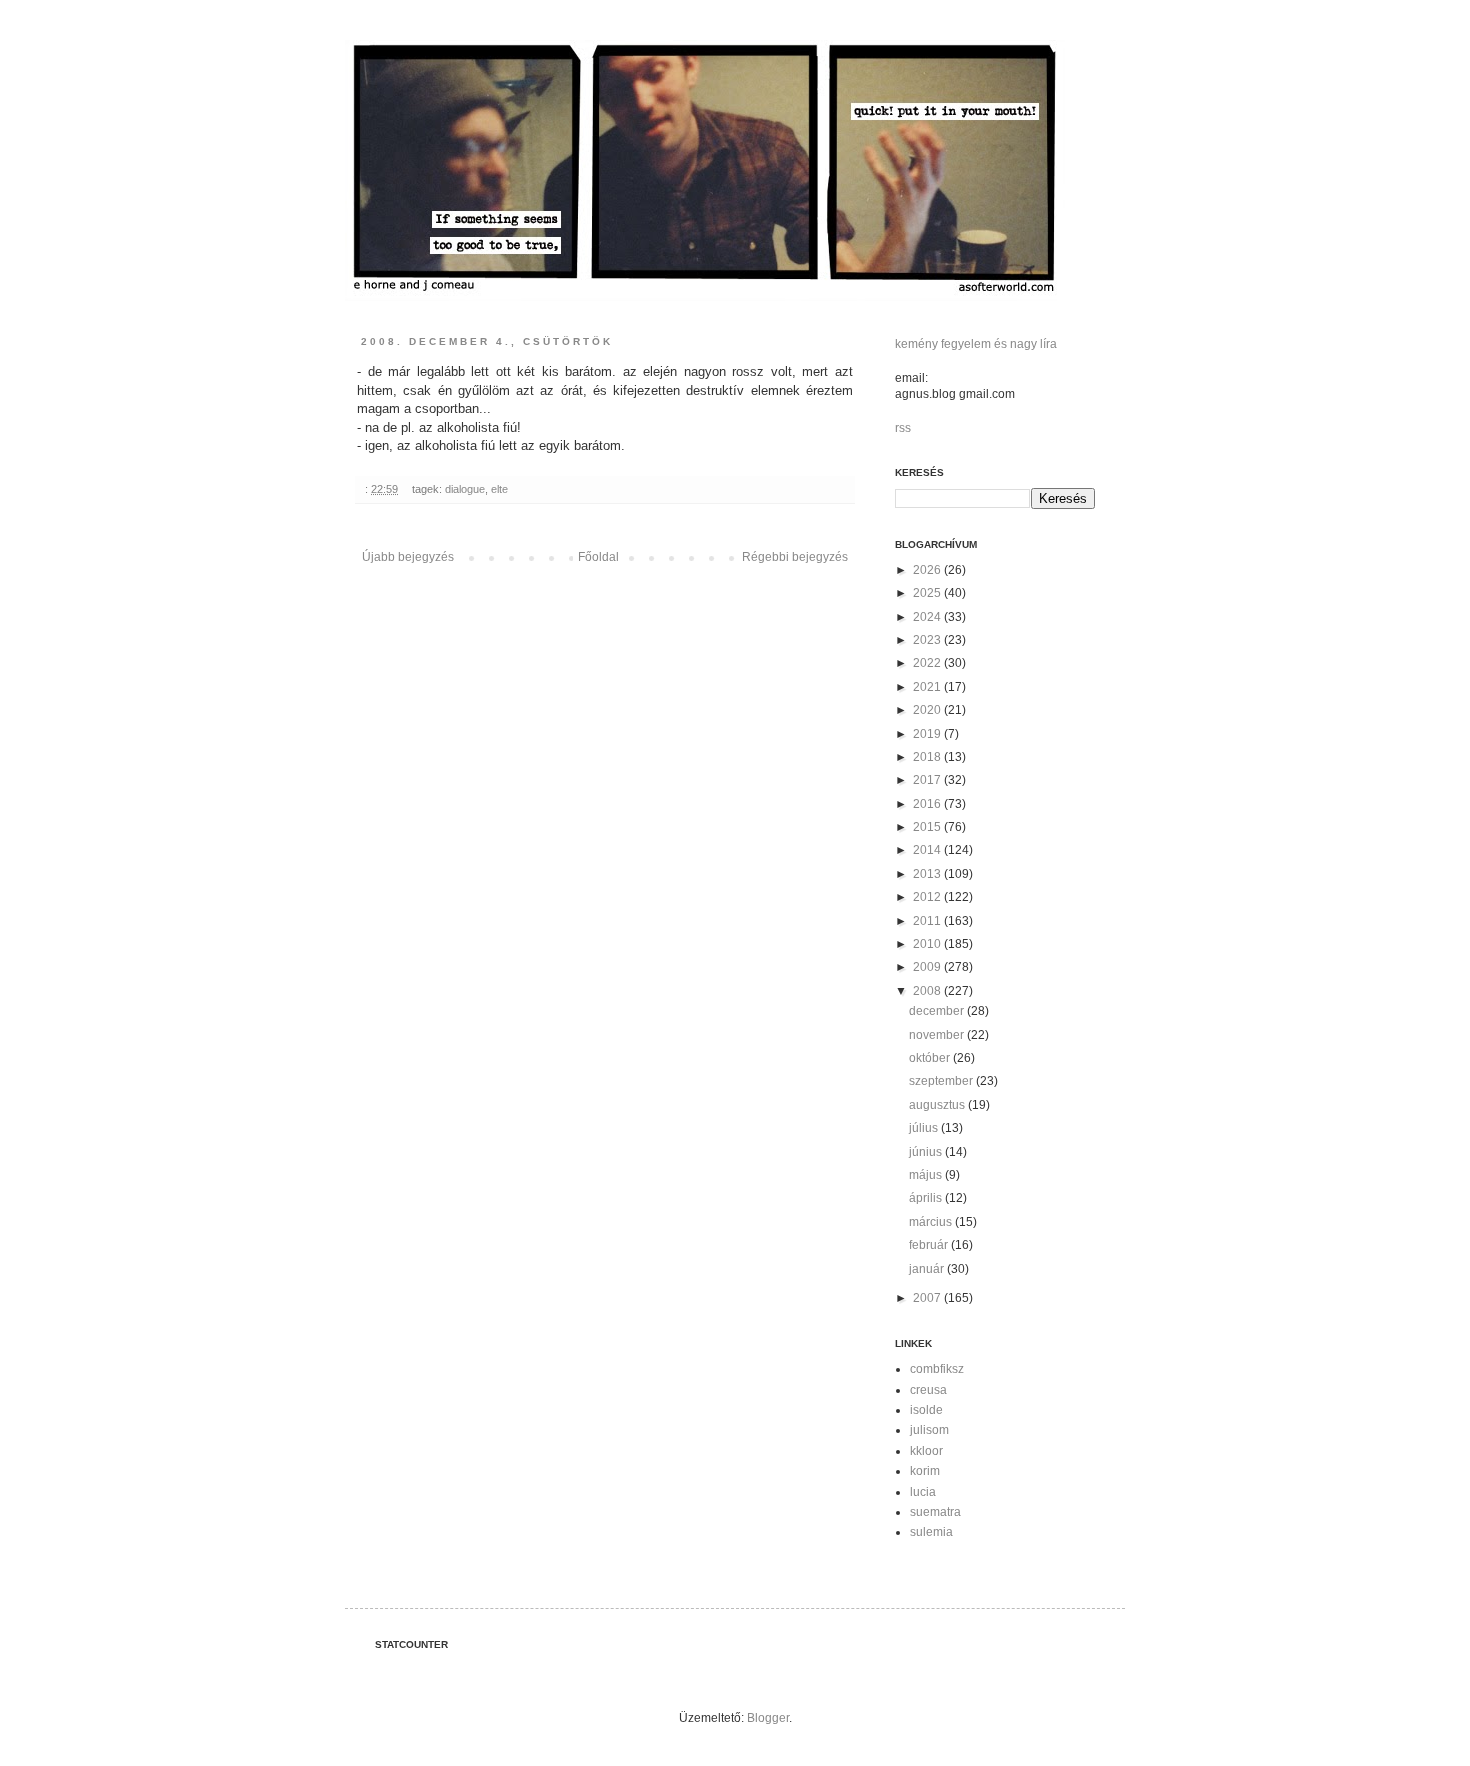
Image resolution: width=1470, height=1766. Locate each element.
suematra (935, 1512)
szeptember (942, 1081)
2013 (928, 874)
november (938, 1035)
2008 (928, 991)
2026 (928, 570)
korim (925, 1471)
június (927, 1152)
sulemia (931, 1532)
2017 (928, 780)
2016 (928, 804)
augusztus (938, 1105)
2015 (928, 827)
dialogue (465, 489)
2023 (928, 640)
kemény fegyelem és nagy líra (976, 344)
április (927, 1198)
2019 (928, 734)
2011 (928, 921)
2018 (928, 757)
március (932, 1222)
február (930, 1245)
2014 (928, 850)
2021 (928, 687)
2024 (928, 617)
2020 (928, 710)
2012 (928, 897)
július (925, 1128)
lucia (923, 1492)
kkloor (926, 1451)
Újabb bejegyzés (408, 557)
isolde (926, 1410)
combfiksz (937, 1369)
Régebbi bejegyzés (795, 557)
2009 (928, 967)
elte (499, 489)
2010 (928, 944)
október (931, 1058)
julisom (929, 1430)
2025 (928, 593)
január (928, 1269)
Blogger (768, 1718)
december (938, 1011)
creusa (928, 1390)
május (927, 1175)
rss (903, 428)
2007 (928, 1298)
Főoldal (598, 557)
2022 (928, 663)
